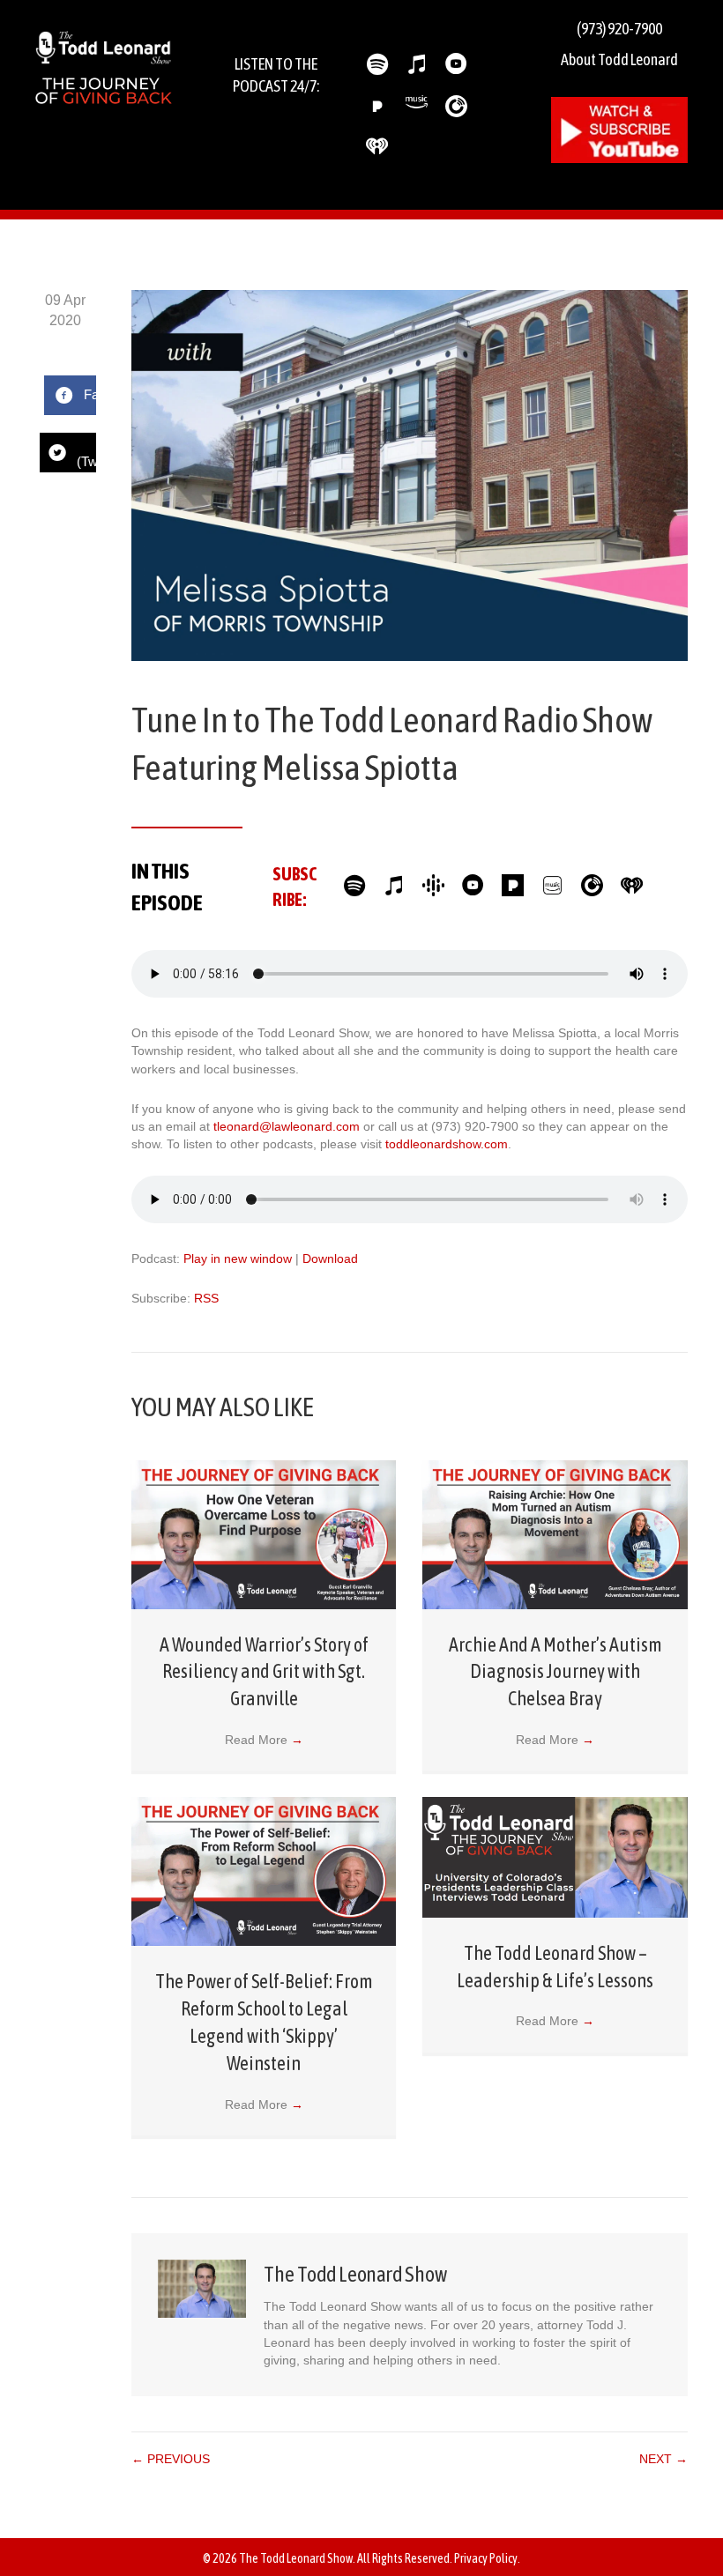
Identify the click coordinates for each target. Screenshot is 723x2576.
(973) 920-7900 (619, 29)
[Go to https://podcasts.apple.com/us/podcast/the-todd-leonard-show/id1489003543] (417, 65)
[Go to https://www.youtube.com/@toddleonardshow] (456, 65)
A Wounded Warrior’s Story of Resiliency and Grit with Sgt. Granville (264, 1672)
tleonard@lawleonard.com (287, 1126)
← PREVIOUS (171, 2459)
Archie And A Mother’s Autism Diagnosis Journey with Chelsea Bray (555, 1672)
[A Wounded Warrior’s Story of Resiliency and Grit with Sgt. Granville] (264, 1533)
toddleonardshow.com (447, 1144)
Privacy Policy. (487, 2558)
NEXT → (663, 2459)
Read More (264, 1740)
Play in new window (238, 1258)
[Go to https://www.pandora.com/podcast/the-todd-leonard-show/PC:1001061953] (377, 106)
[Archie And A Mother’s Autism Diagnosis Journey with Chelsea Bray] (555, 1533)
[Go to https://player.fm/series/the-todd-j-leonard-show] (456, 106)
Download (330, 1258)
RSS (206, 1298)
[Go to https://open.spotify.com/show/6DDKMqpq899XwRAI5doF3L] (377, 65)
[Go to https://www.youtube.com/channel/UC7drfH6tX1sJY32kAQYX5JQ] (473, 887)
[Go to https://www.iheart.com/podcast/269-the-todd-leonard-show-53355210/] (377, 146)
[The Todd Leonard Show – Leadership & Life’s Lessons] (555, 1856)
